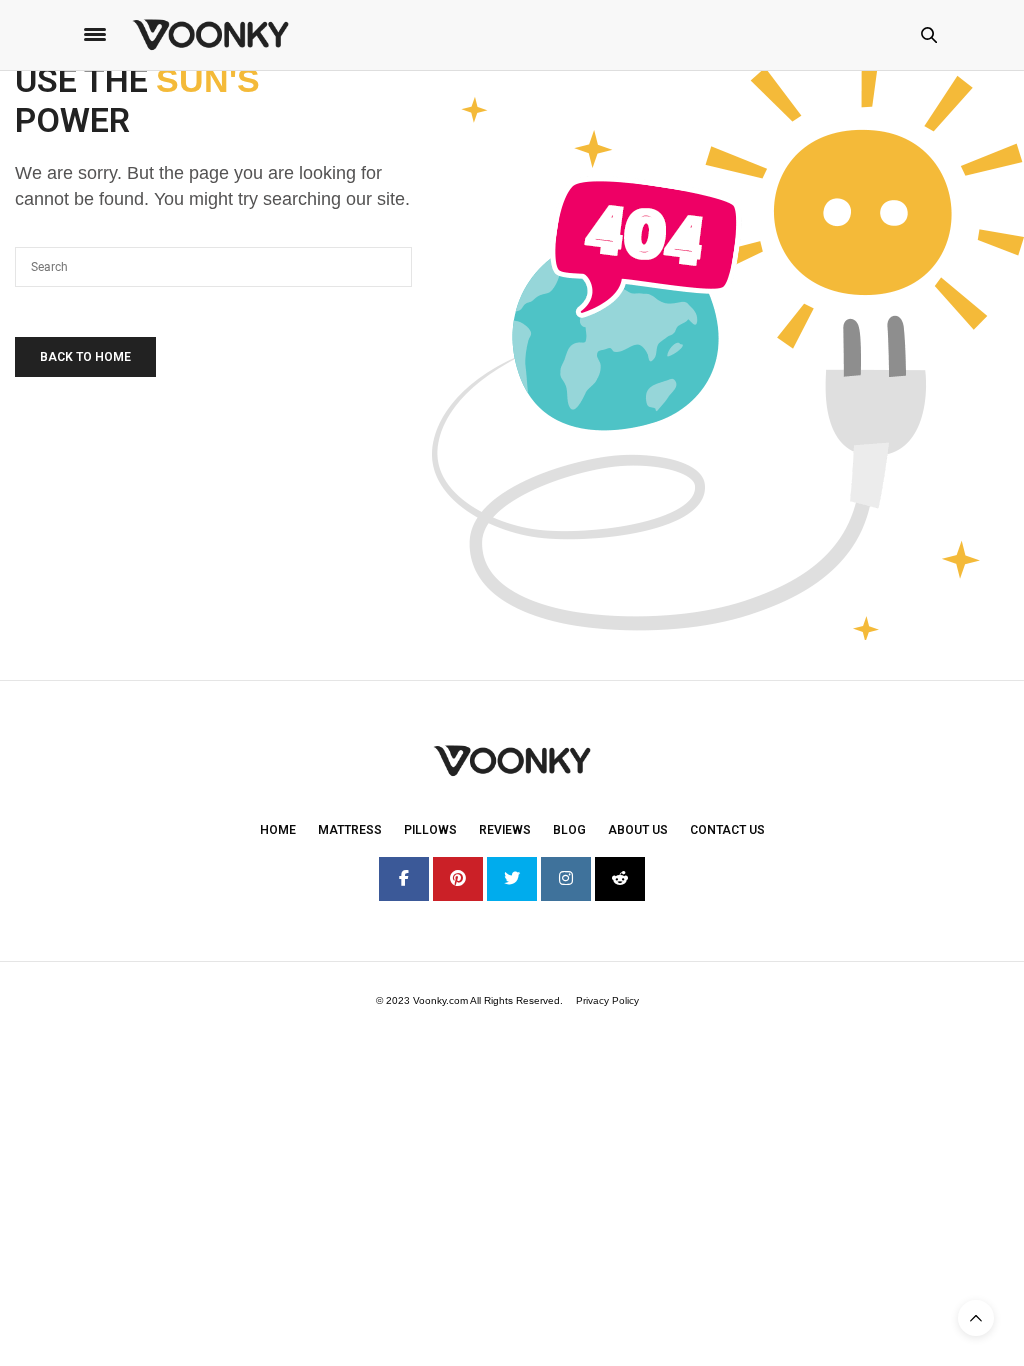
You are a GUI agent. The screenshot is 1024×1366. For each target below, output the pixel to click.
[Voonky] (210, 35)
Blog (569, 830)
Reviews (505, 830)
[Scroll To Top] (976, 1318)
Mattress (350, 830)
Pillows (430, 830)
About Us (638, 830)
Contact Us (727, 830)
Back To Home (85, 357)
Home (278, 830)
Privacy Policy (607, 1000)
